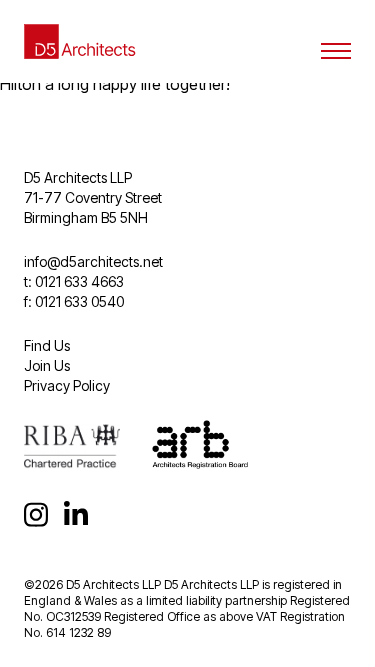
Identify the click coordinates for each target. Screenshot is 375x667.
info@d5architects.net (93, 261)
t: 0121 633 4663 (74, 281)
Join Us (47, 365)
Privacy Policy (67, 385)
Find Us (47, 345)
